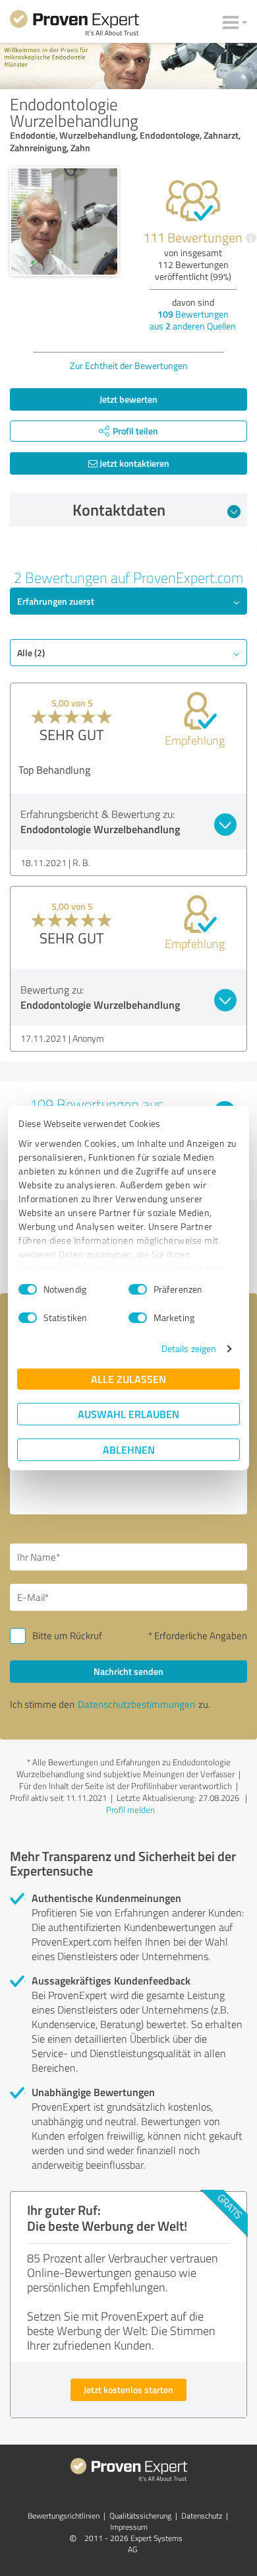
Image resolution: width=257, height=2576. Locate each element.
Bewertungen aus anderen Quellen (193, 320)
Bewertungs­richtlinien (64, 2516)
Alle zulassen (128, 1379)
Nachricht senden (128, 1671)
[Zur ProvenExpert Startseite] (74, 25)
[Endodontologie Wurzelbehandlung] (64, 221)
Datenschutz (202, 2516)
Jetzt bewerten (128, 399)
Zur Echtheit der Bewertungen (129, 365)
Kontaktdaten (119, 510)
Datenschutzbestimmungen (136, 1704)
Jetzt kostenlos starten (128, 2390)
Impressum (129, 2527)
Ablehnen (129, 1449)
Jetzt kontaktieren (133, 463)
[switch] (138, 1289)
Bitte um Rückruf (67, 1636)
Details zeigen (189, 1348)
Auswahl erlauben (128, 1414)
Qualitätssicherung (140, 2516)
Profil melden (130, 1810)
